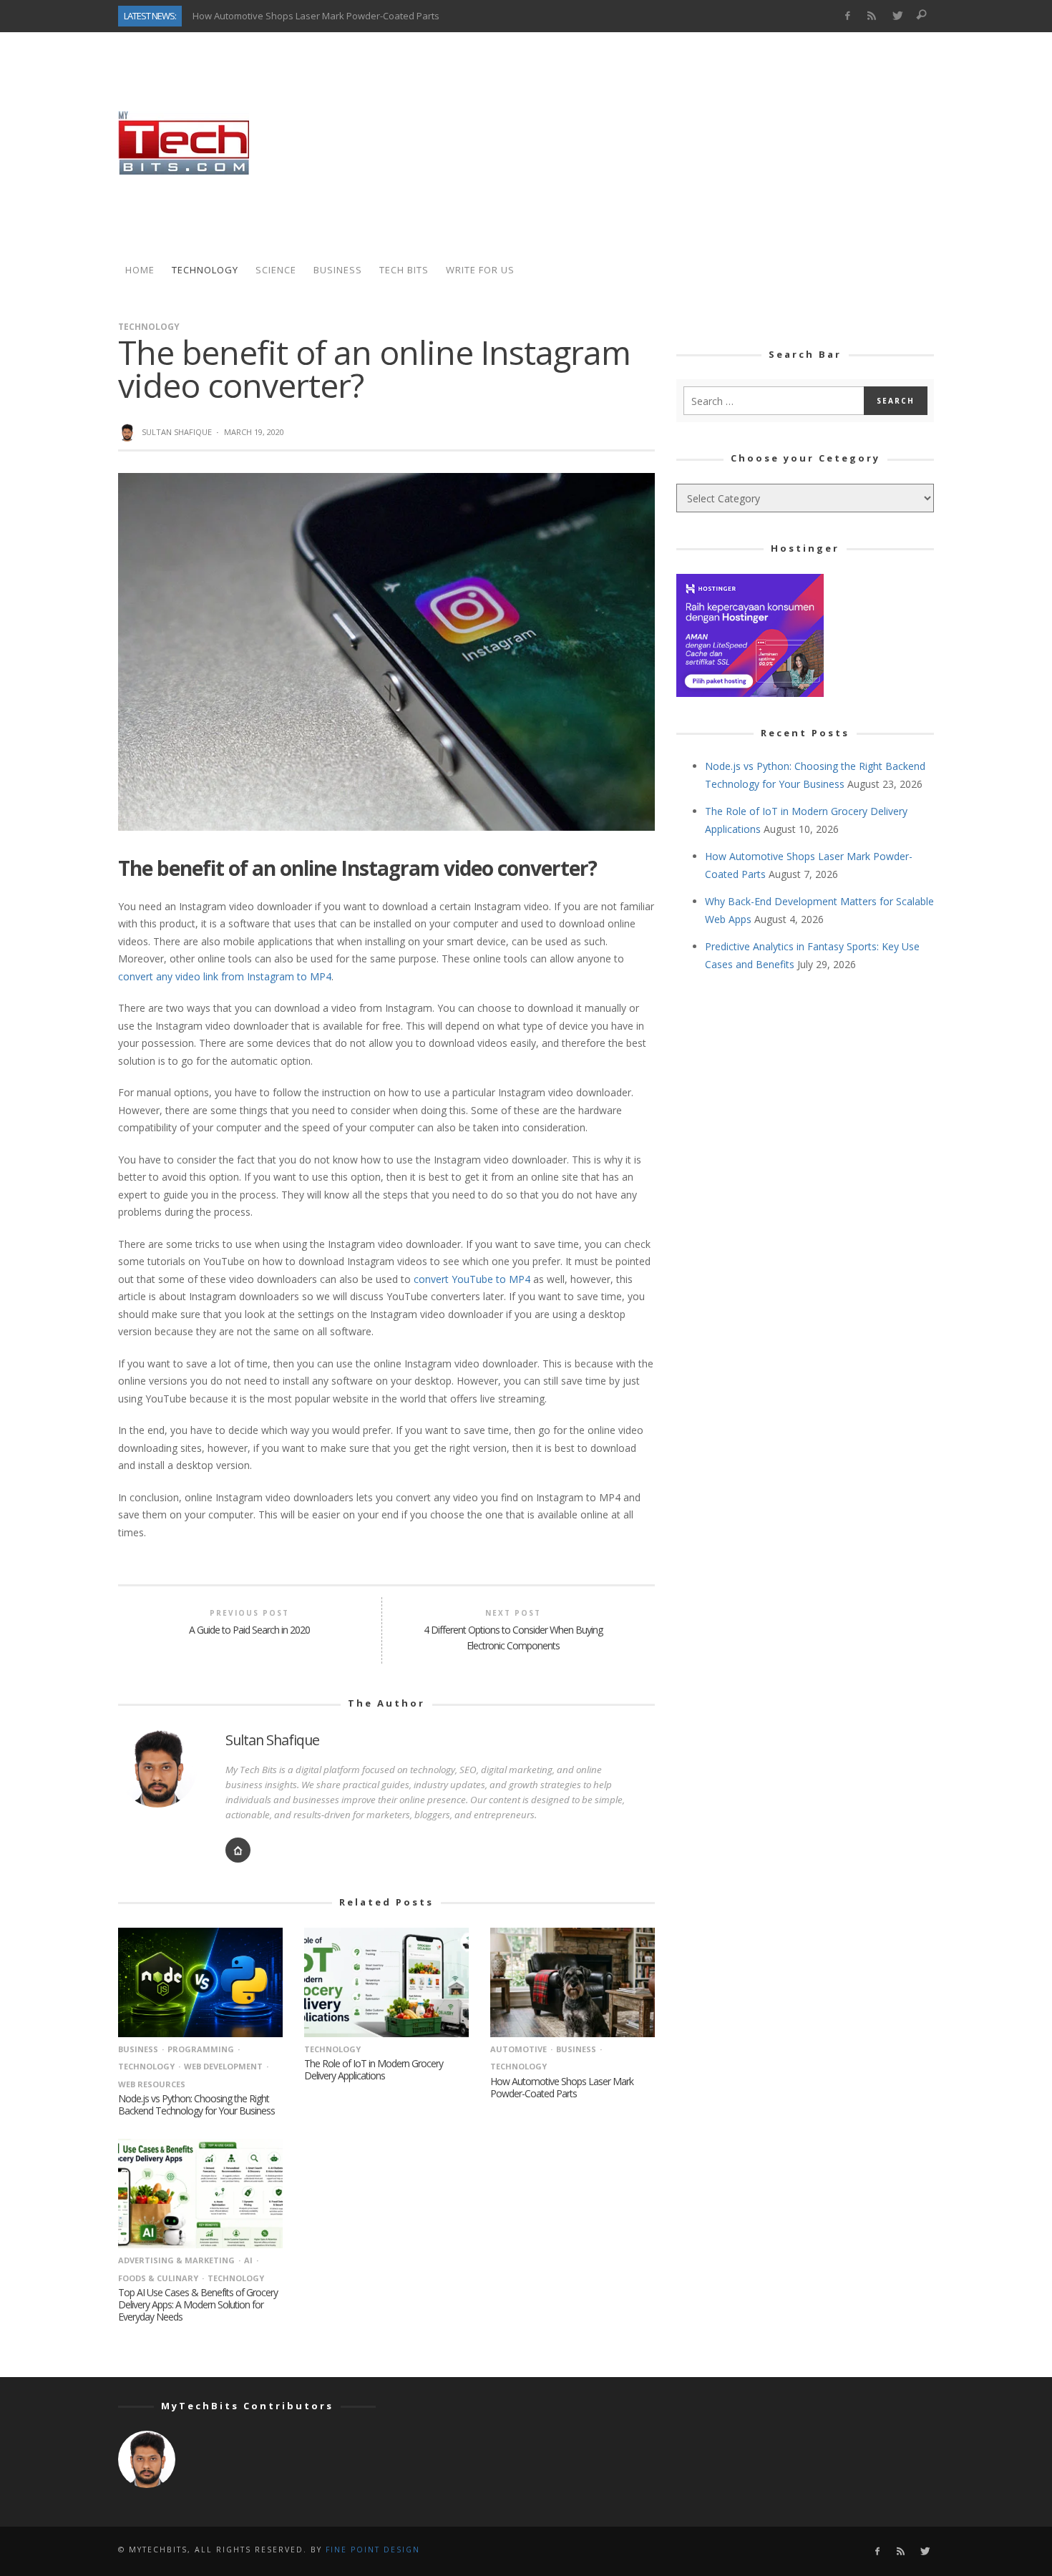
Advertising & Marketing (176, 2260)
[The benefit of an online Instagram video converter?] (386, 651)
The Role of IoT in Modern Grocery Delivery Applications (374, 2069)
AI (248, 2260)
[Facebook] (847, 16)
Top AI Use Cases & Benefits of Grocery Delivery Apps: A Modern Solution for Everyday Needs (198, 2304)
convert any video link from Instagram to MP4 (225, 976)
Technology (149, 327)
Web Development (223, 2066)
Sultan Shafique (177, 432)
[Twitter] (897, 16)
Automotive (518, 2049)
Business (138, 2049)
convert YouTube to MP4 (472, 1279)
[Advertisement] (673, 143)
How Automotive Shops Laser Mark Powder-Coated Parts (316, 16)
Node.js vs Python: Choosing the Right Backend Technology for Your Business (196, 2104)
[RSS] (872, 16)
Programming (201, 2049)
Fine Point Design (373, 2550)
